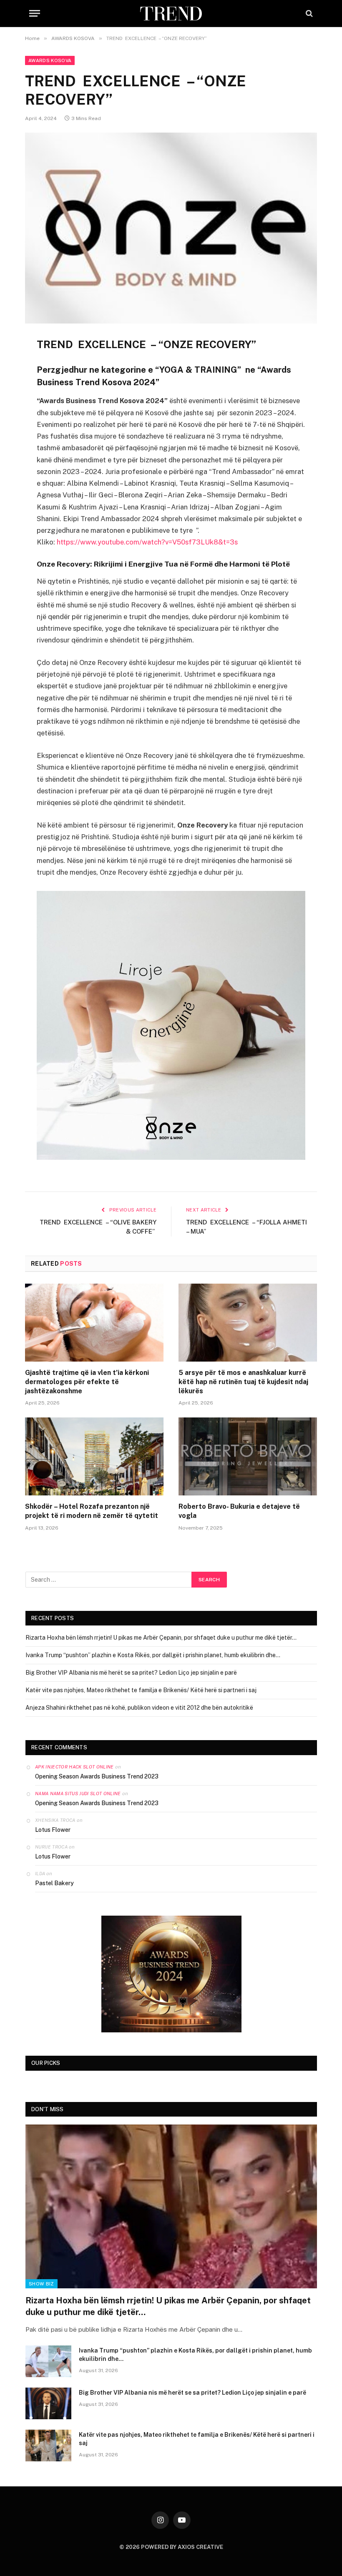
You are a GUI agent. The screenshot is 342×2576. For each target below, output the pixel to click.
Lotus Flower (53, 1830)
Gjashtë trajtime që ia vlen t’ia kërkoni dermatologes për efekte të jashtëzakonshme (87, 1382)
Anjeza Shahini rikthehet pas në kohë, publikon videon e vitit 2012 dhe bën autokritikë (139, 1708)
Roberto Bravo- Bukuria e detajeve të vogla (239, 1511)
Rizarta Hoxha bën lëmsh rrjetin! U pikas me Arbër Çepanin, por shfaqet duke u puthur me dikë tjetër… (161, 1638)
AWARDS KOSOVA (50, 60)
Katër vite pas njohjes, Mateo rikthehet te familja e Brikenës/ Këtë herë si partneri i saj (141, 1690)
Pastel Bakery (54, 1883)
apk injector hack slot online (74, 1767)
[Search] (308, 14)
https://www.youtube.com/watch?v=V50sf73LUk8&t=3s (147, 542)
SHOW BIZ (41, 2284)
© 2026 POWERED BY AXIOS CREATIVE (171, 2547)
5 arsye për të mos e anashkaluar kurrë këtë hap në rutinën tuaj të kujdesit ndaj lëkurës (243, 1382)
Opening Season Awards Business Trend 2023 (97, 1776)
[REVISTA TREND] (171, 14)
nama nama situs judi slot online (78, 1793)
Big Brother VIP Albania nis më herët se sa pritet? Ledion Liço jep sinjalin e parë (131, 1673)
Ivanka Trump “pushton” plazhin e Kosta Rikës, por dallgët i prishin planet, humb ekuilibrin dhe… (153, 1655)
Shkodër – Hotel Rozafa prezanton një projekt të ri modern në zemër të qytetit (92, 1511)
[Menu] (35, 14)
